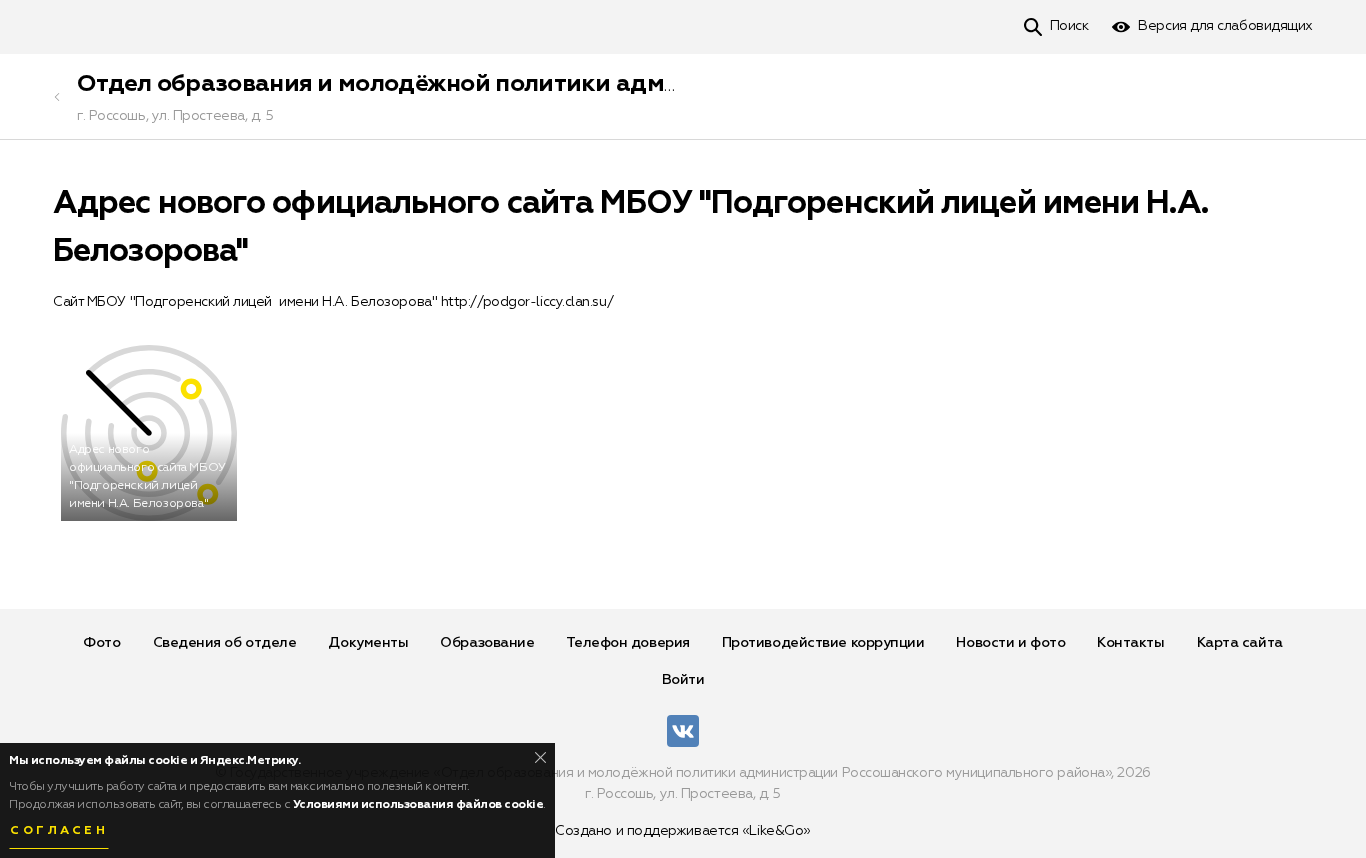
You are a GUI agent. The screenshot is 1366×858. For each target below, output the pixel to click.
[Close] (540, 757)
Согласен (59, 831)
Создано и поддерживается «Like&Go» (683, 831)
